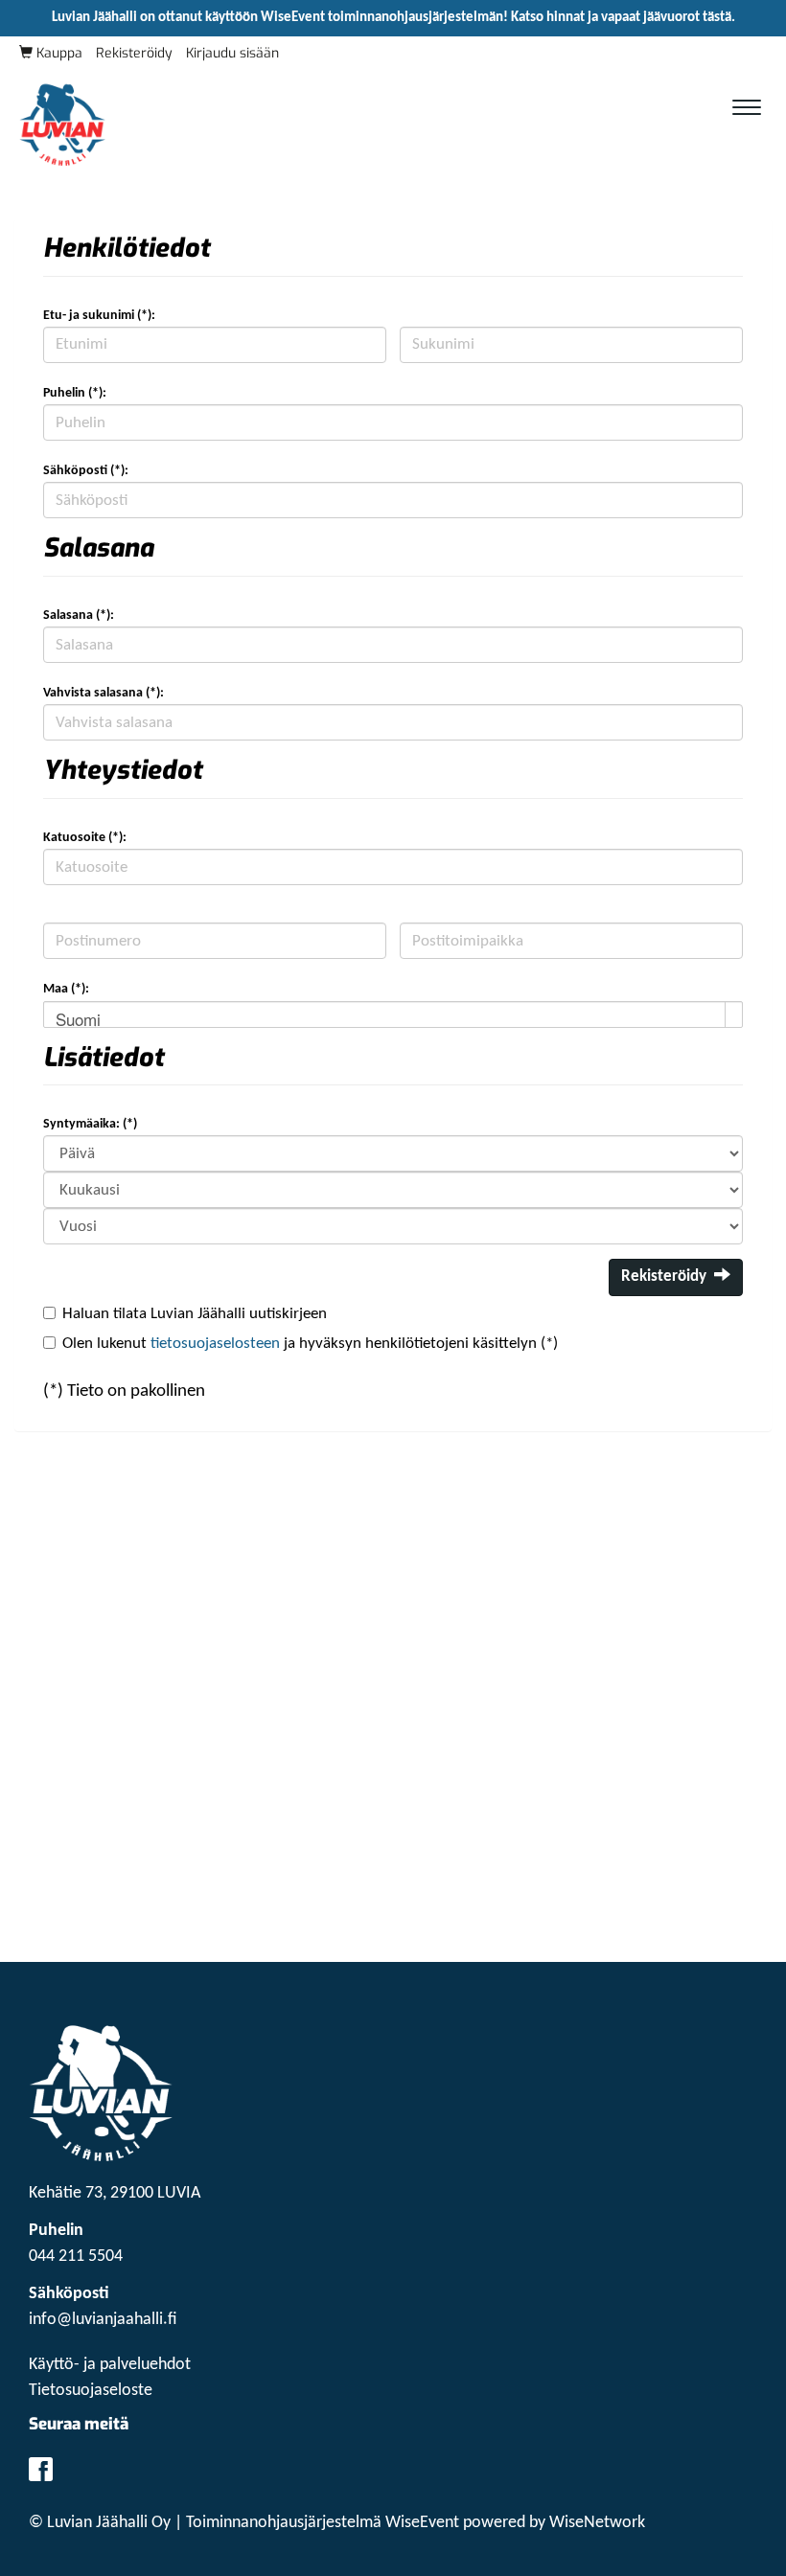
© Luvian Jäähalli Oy (100, 2523)
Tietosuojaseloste (91, 2391)
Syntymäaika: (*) (90, 1124)
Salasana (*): (79, 616)
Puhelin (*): (75, 393)
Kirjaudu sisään (232, 53)
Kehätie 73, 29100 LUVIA (115, 2193)
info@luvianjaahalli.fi (103, 2320)
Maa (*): (66, 989)
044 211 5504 (76, 2257)
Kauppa (58, 53)
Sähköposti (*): (86, 471)
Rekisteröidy (134, 53)
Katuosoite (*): (85, 838)
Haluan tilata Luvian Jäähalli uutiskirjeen (195, 1314)
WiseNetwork (597, 2523)
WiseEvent (422, 2523)
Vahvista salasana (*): (104, 693)
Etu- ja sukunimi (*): (99, 316)
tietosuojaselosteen (215, 1344)
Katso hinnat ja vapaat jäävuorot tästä (621, 18)
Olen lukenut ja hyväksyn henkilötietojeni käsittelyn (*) (310, 1344)
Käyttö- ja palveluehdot (110, 2365)
